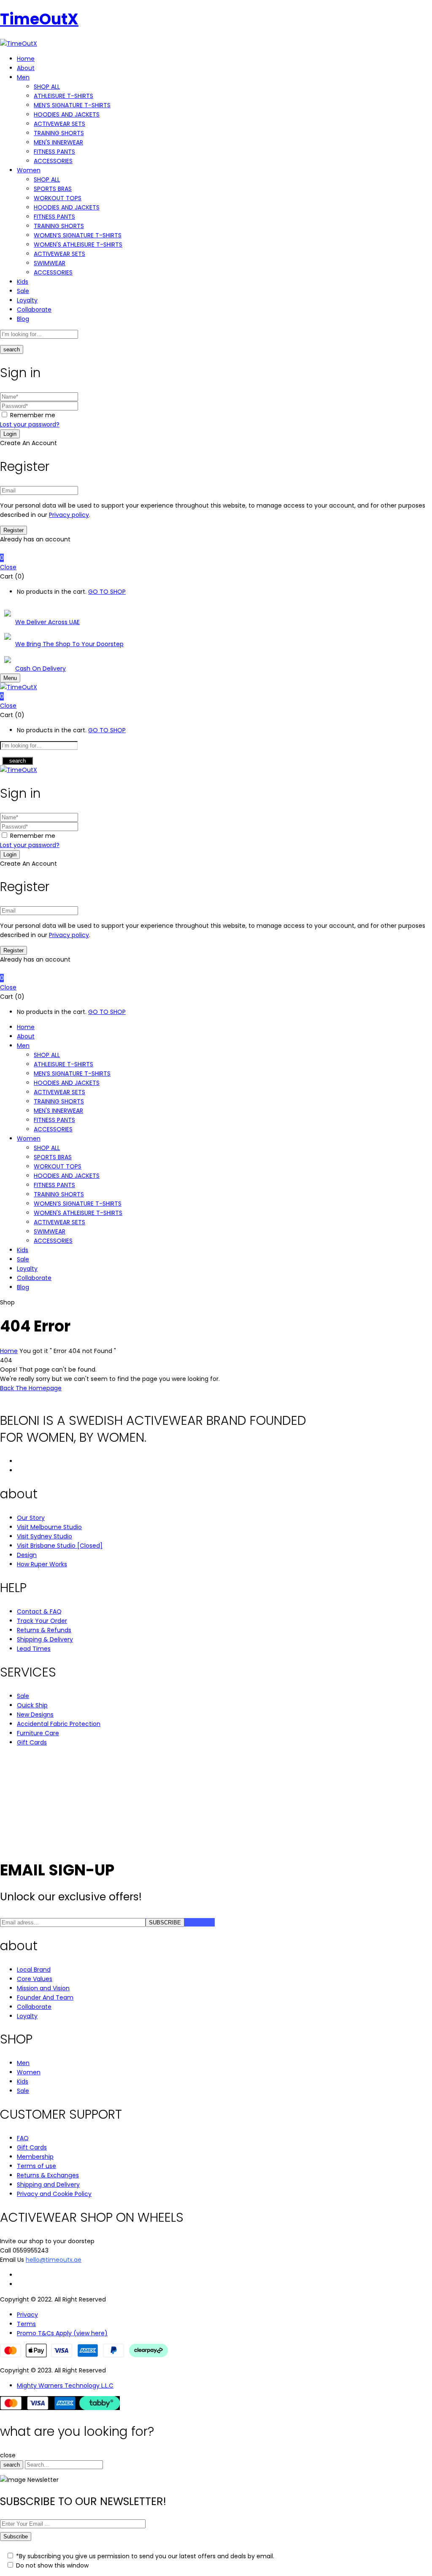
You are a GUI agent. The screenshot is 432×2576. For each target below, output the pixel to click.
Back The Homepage (31, 1388)
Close (8, 567)
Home (9, 1351)
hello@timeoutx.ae (54, 2260)
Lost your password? (30, 424)
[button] (216, 558)
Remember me (33, 415)
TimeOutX (39, 19)
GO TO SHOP (107, 592)
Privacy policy (69, 515)
